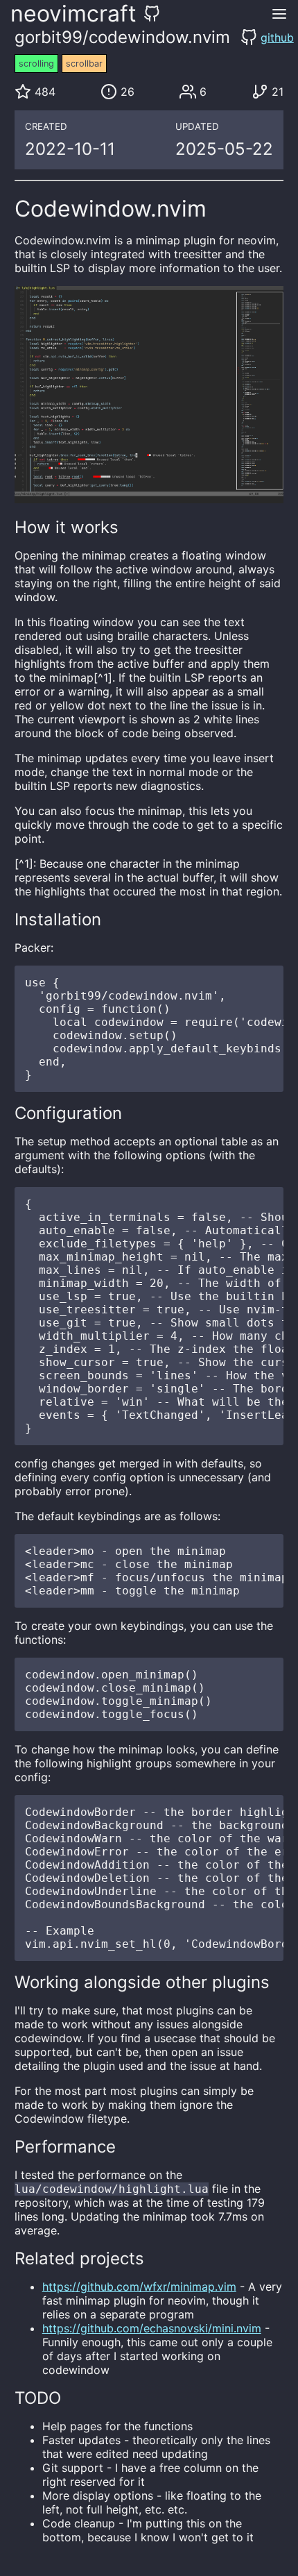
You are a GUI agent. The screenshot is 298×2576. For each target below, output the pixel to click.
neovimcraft (73, 14)
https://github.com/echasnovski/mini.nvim (152, 2328)
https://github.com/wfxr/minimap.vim (139, 2287)
